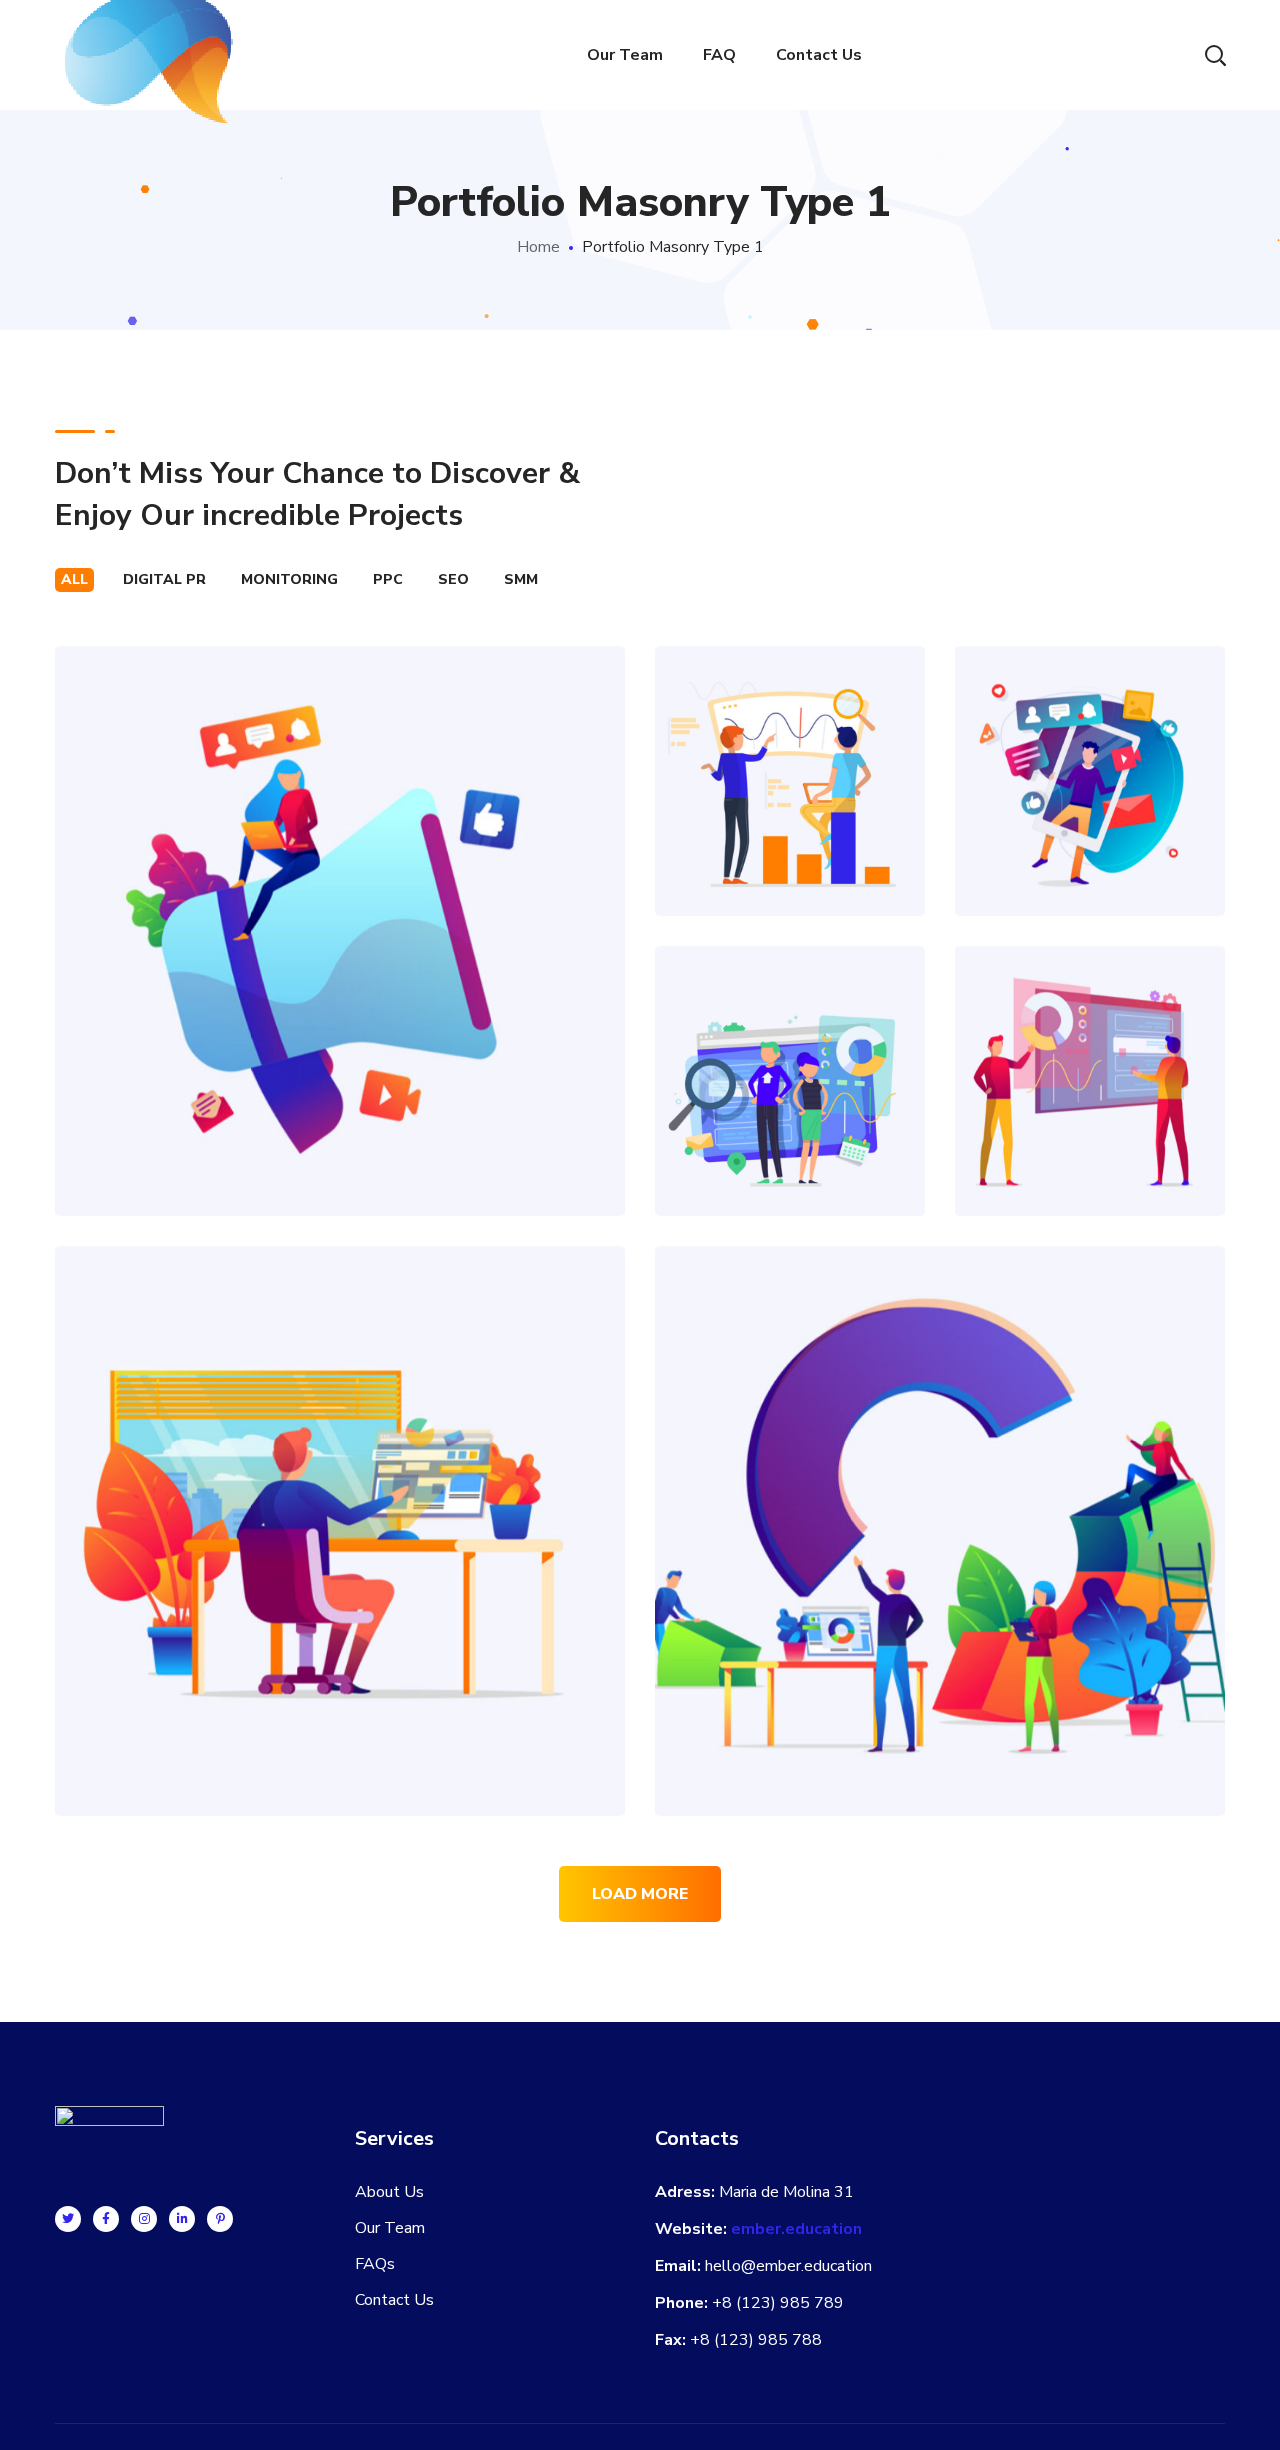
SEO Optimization (790, 736)
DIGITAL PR (164, 579)
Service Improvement (940, 1486)
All (74, 579)
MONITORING (289, 579)
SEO (453, 579)
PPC (388, 579)
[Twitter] (68, 2219)
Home (538, 247)
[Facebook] (106, 2219)
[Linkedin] (182, 2219)
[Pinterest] (220, 2219)
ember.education (796, 2229)
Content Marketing (340, 1486)
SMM (521, 579)
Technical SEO (790, 1036)
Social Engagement (1090, 736)
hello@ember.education (788, 2266)
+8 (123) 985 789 (778, 2303)
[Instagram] (144, 2219)
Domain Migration (1090, 1036)
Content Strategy (340, 886)
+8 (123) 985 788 (756, 2340)
